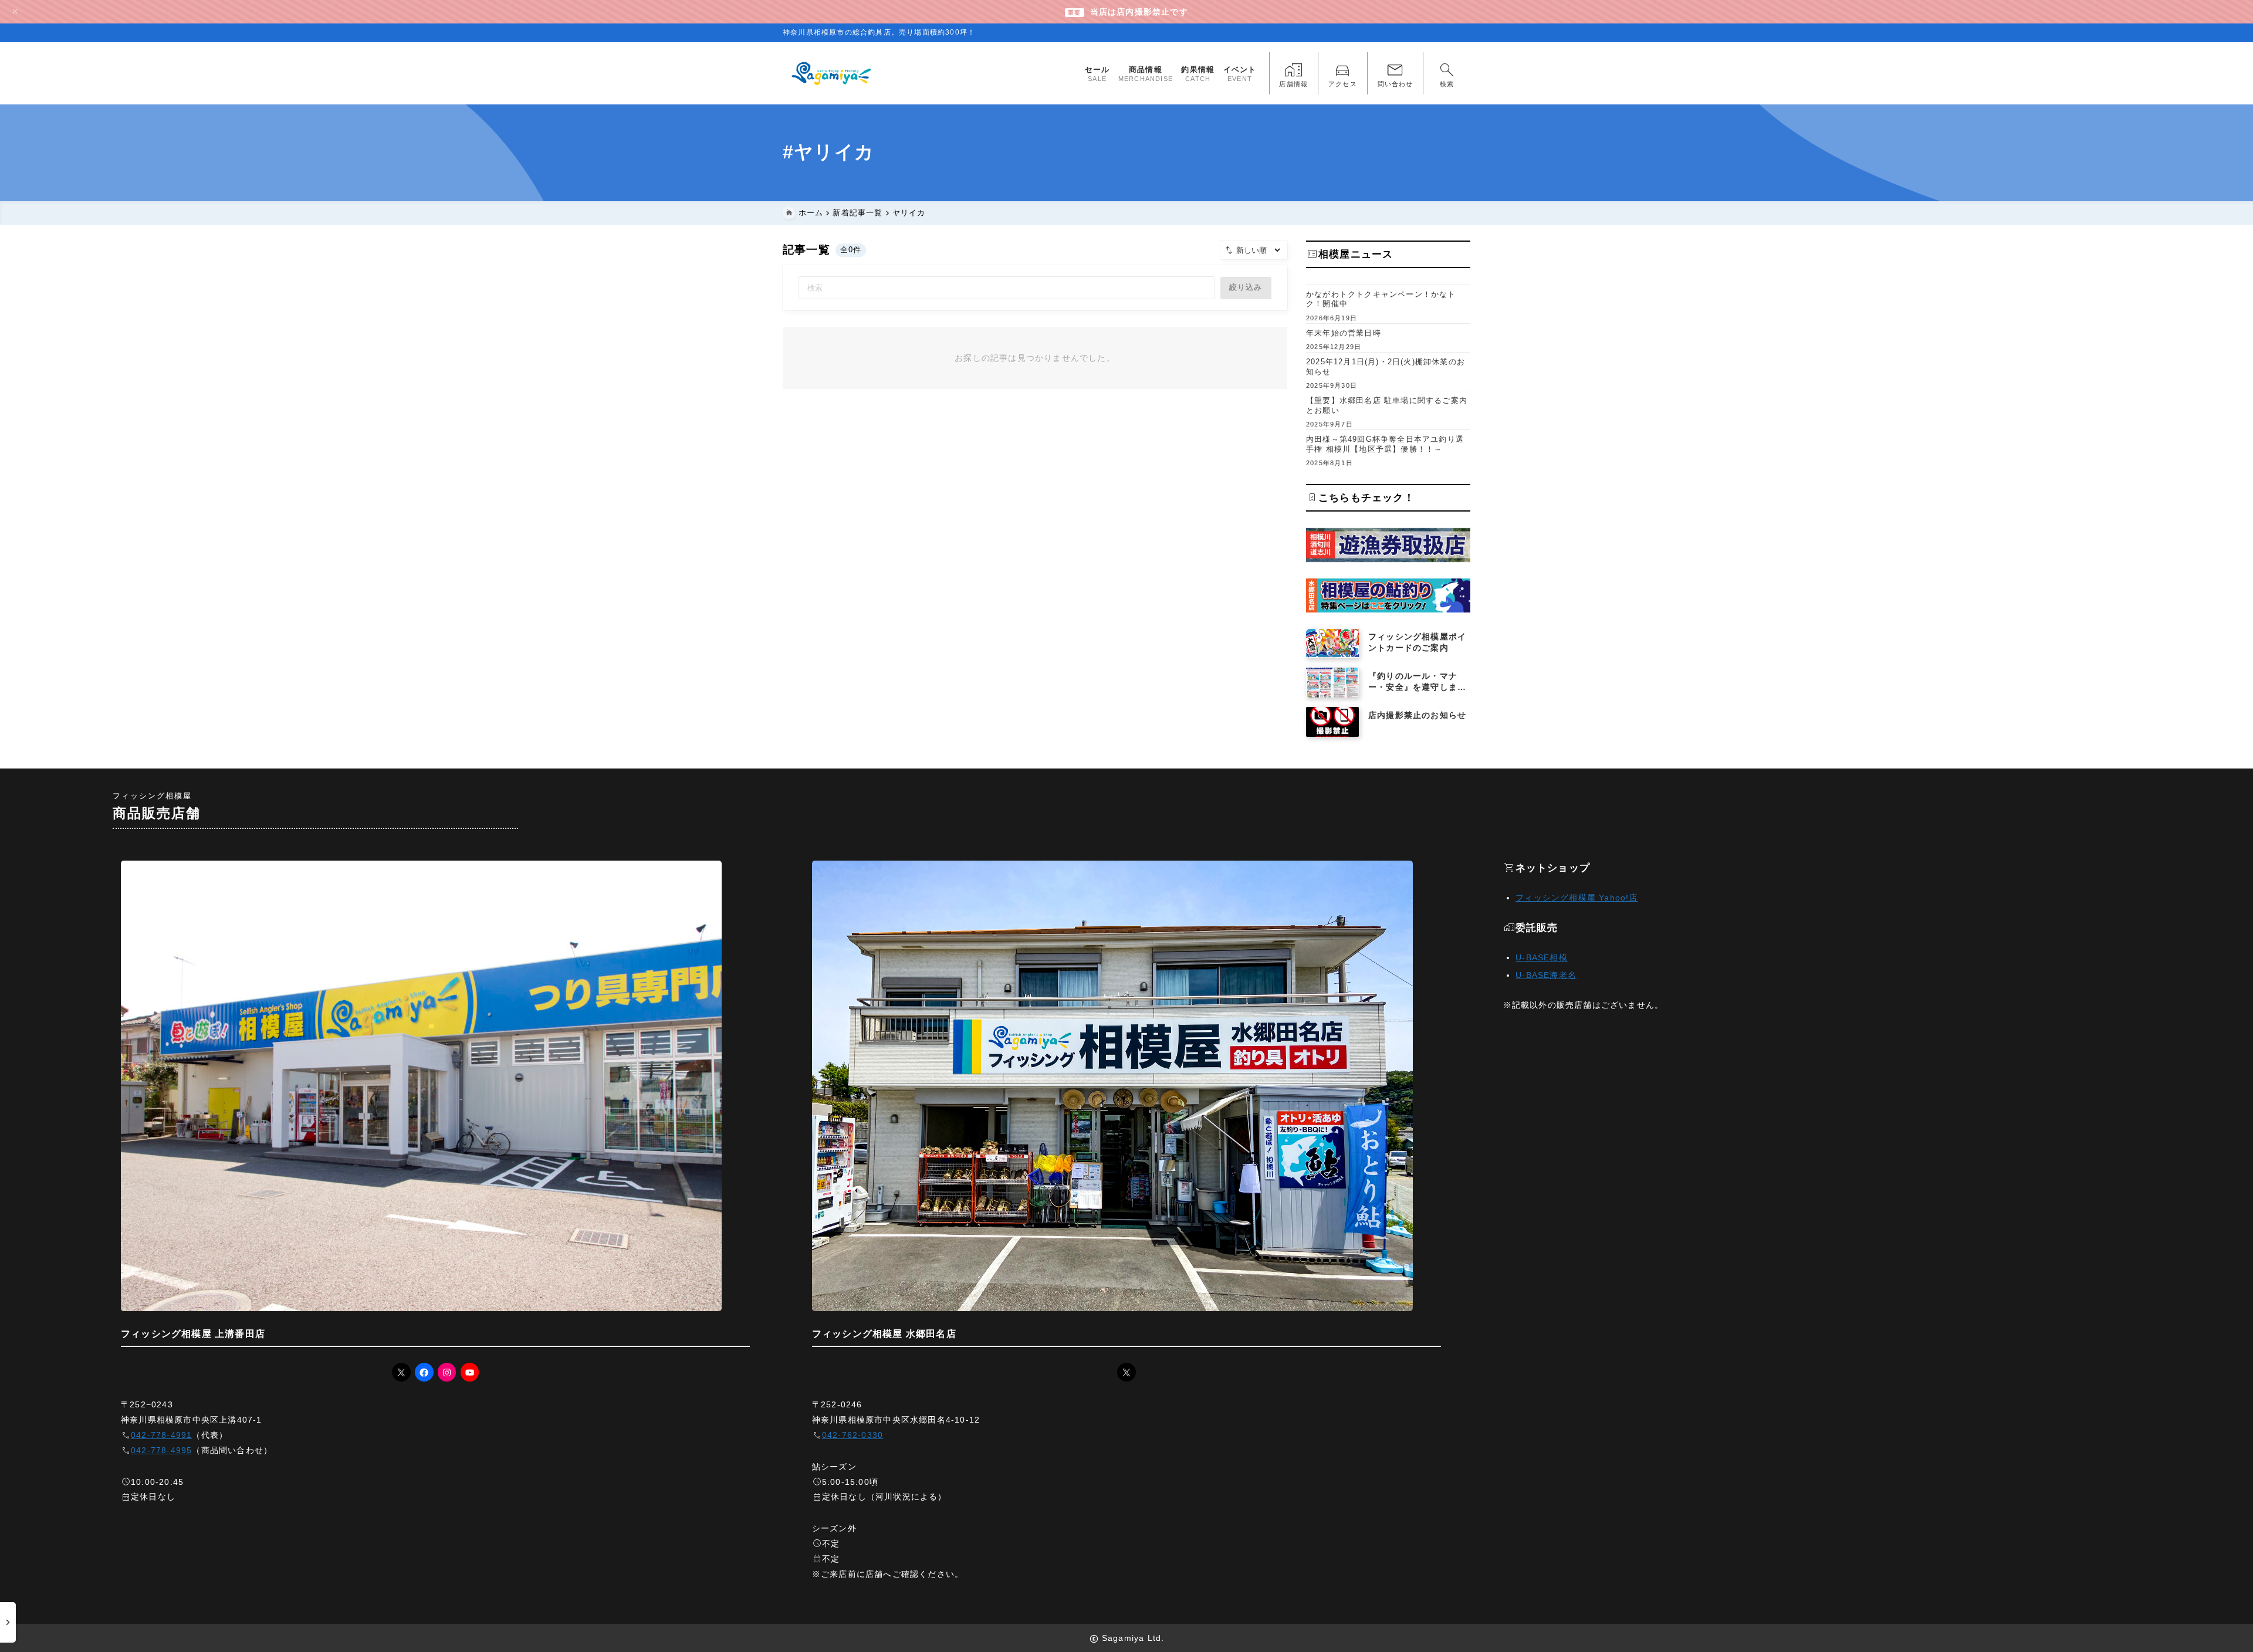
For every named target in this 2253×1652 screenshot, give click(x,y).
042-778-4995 (161, 1450)
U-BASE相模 (1542, 957)
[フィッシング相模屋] (832, 73)
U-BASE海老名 (1546, 975)
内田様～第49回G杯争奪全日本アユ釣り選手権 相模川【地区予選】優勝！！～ (1385, 444)
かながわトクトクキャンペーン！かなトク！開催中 (1381, 299)
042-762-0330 (853, 1435)
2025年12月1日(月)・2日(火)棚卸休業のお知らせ (1386, 367)
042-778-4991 (161, 1435)
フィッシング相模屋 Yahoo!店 (1577, 898)
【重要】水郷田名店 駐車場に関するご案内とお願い (1387, 405)
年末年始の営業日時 (1344, 333)
